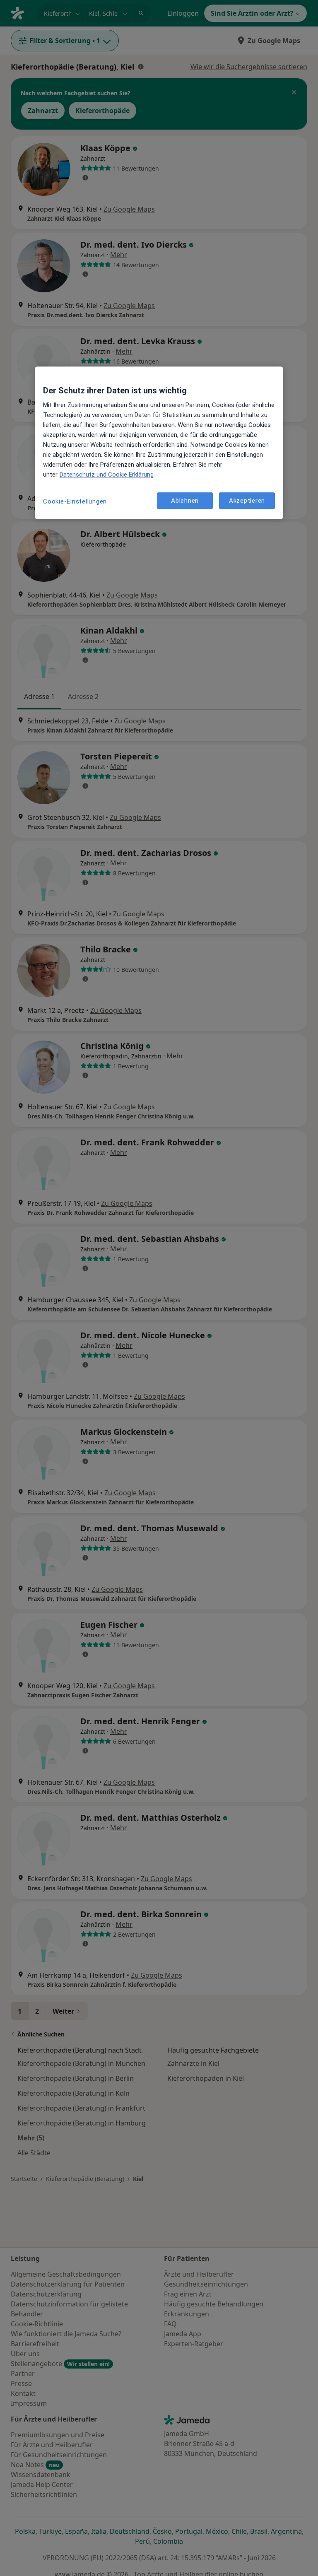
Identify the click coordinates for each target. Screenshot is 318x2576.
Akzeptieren (247, 501)
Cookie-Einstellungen (75, 501)
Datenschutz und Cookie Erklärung (107, 475)
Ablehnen (185, 501)
